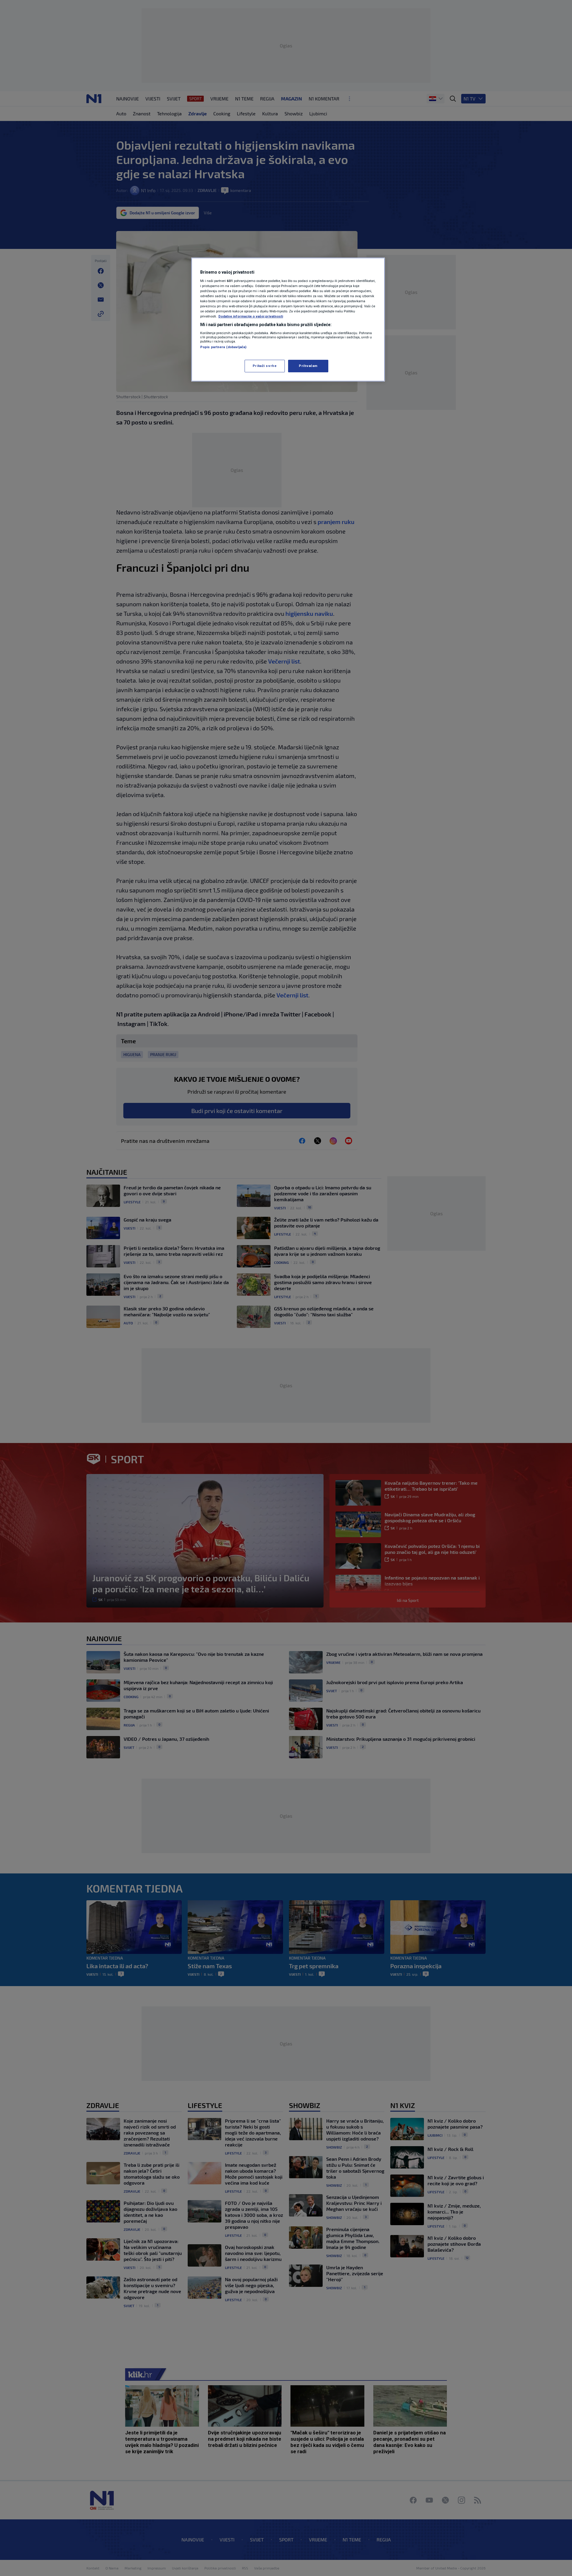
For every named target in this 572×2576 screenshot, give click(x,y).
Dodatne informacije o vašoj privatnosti (251, 316)
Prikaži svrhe (265, 366)
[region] (288, 320)
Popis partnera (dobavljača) (223, 347)
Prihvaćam (308, 366)
